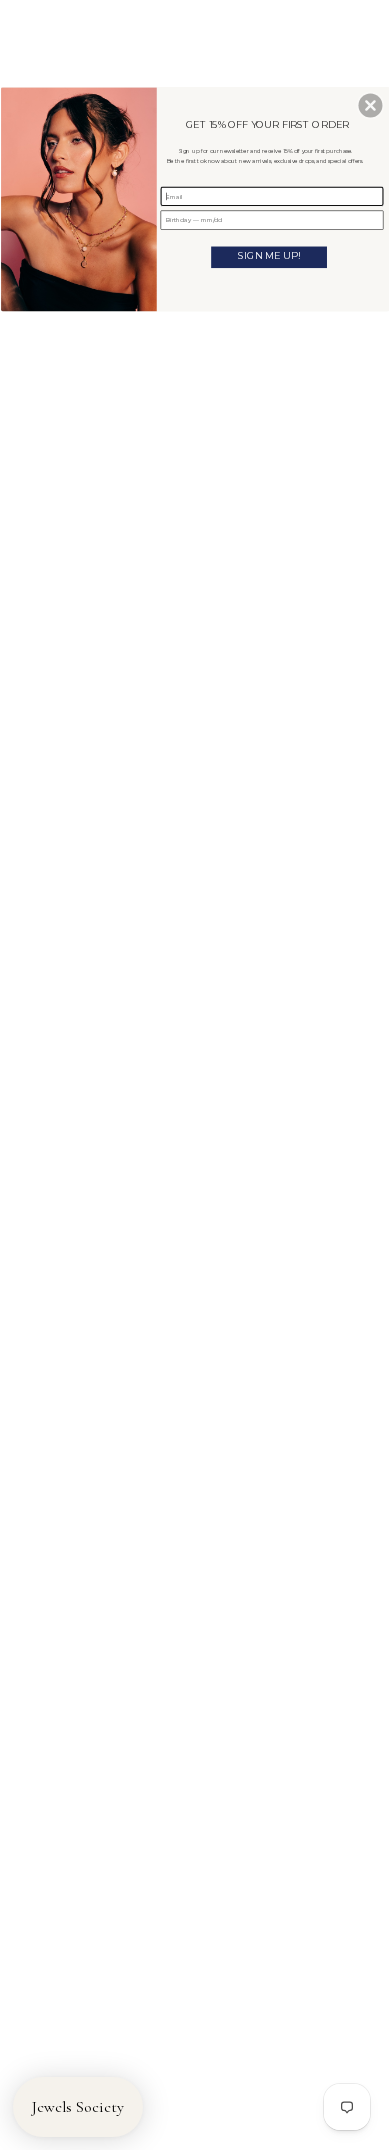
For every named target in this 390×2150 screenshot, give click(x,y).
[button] (370, 105)
